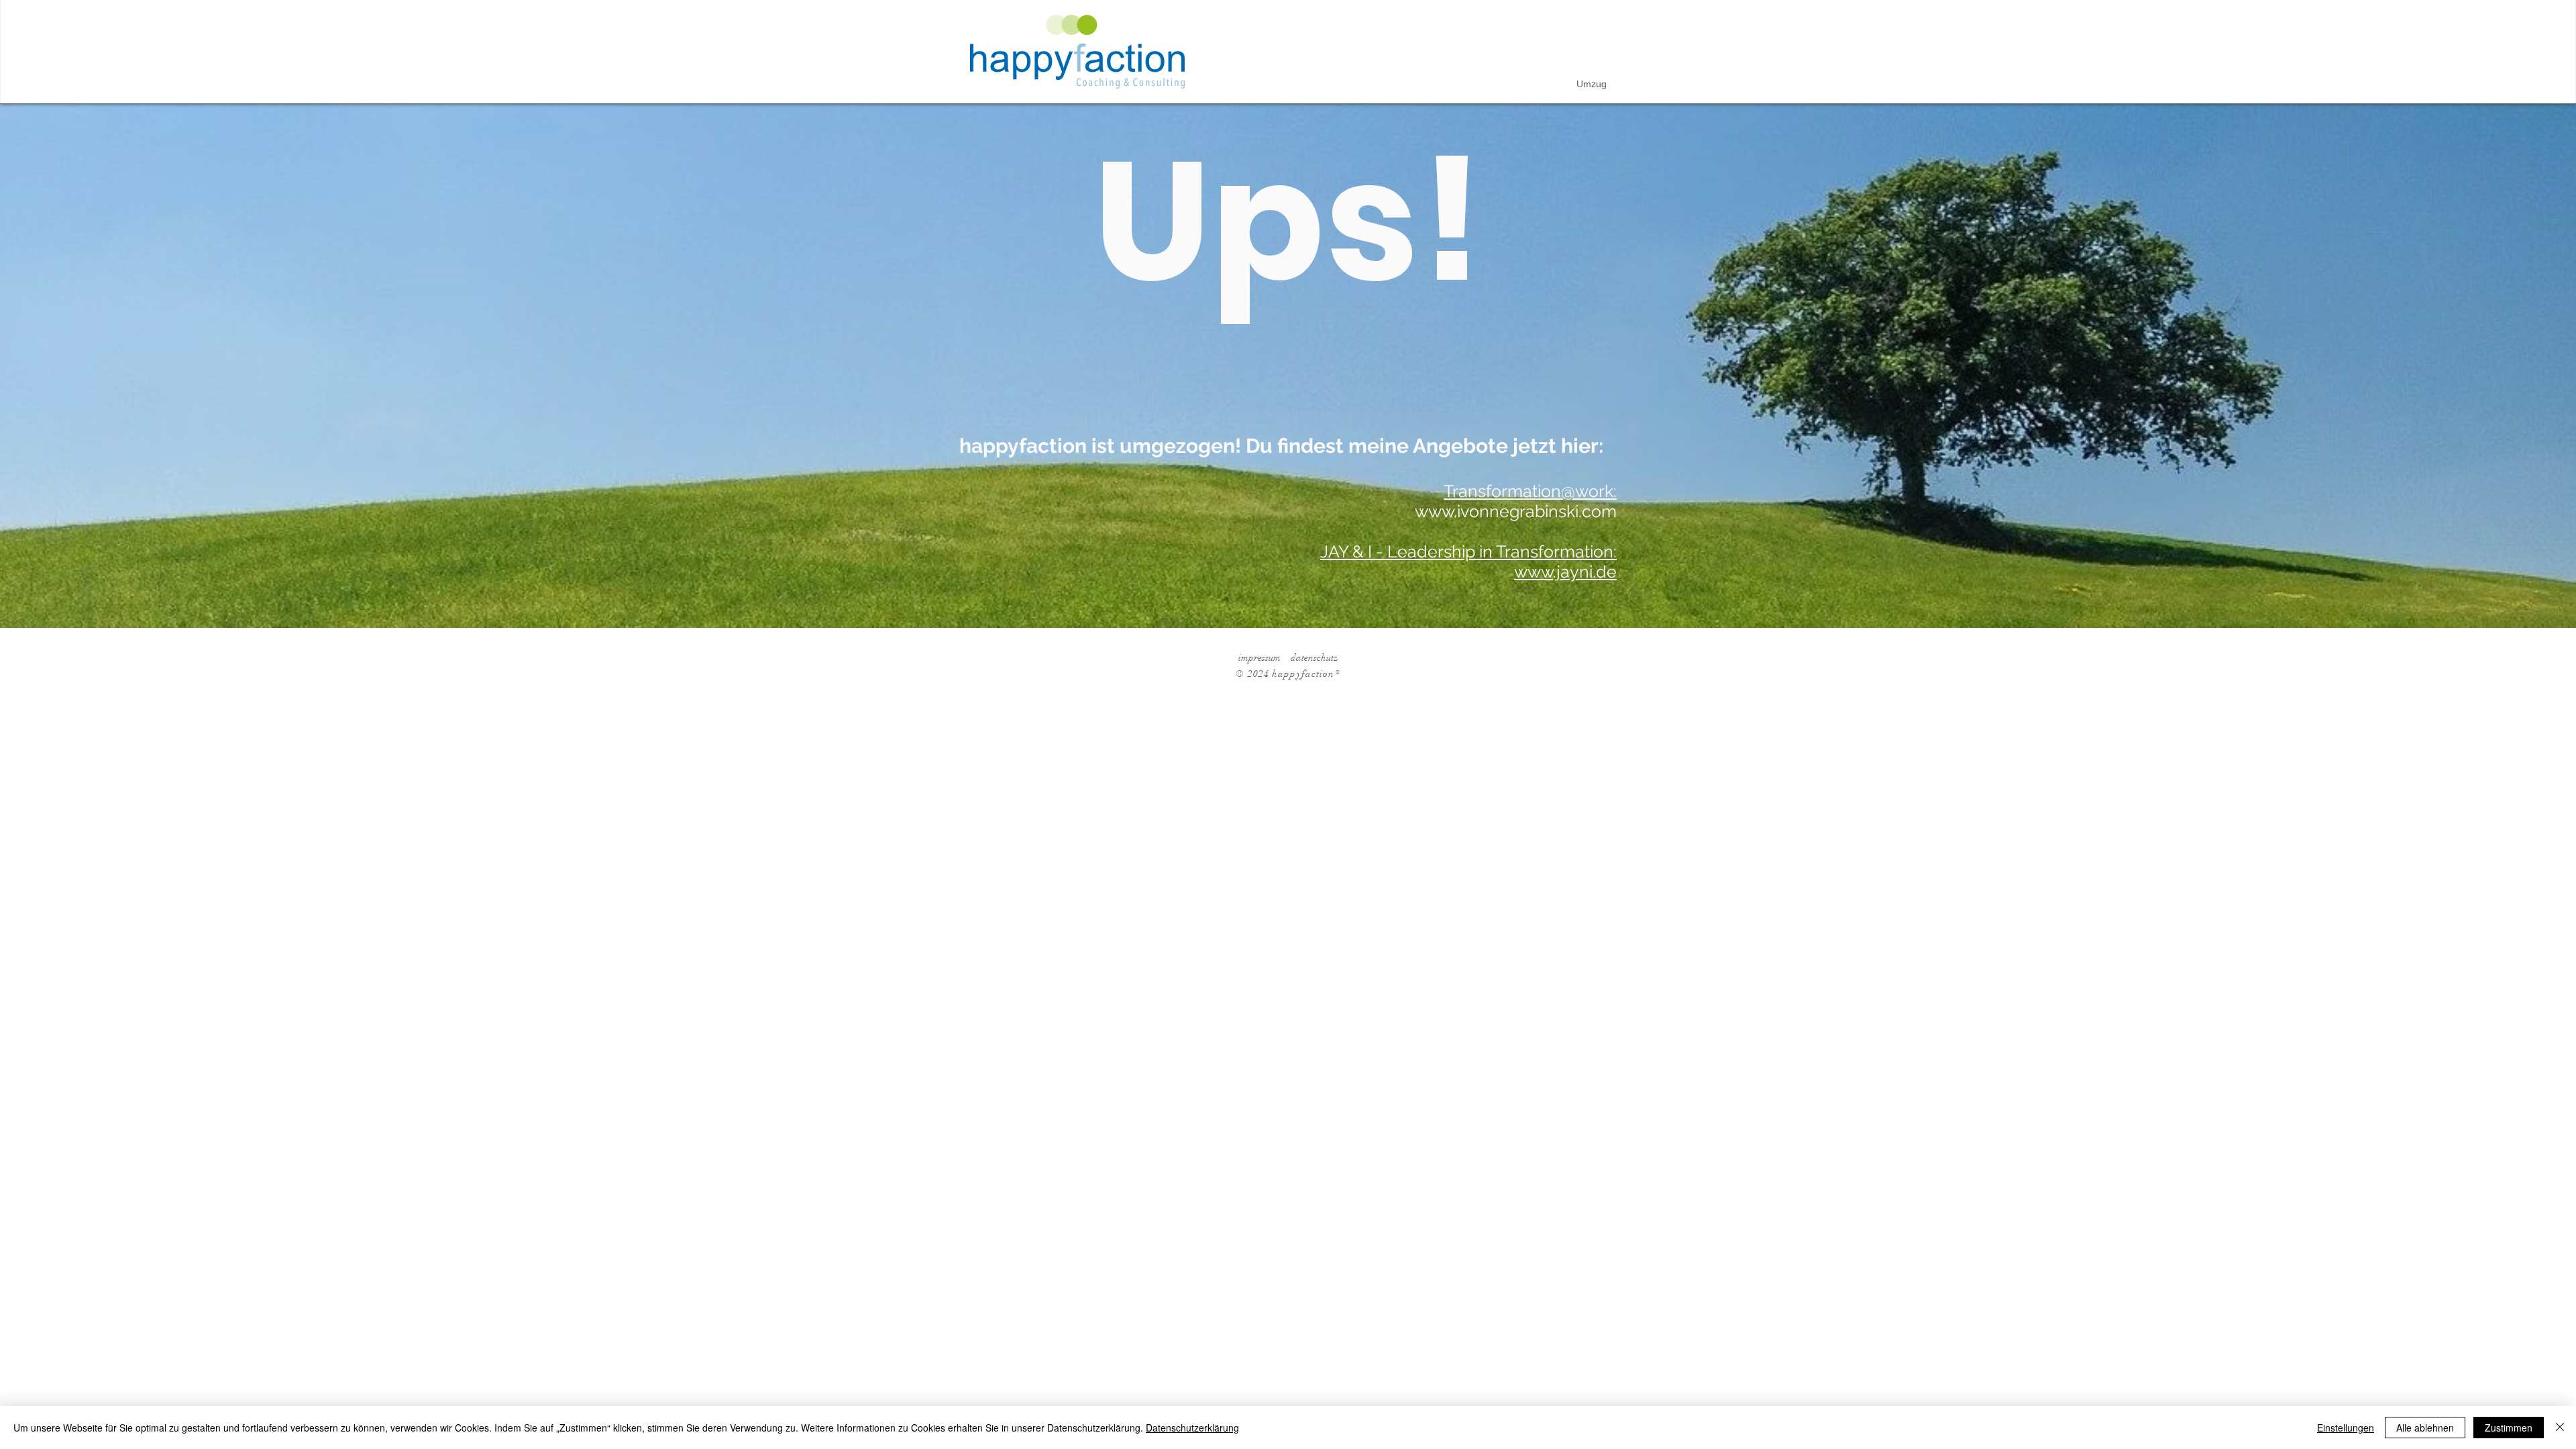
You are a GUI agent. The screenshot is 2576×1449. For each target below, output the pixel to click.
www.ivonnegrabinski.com (1516, 511)
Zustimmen (2509, 1428)
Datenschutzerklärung (1192, 1428)
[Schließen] (2560, 1428)
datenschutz (1314, 658)
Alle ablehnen (2425, 1428)
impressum (1259, 658)
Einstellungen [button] (2346, 1428)
